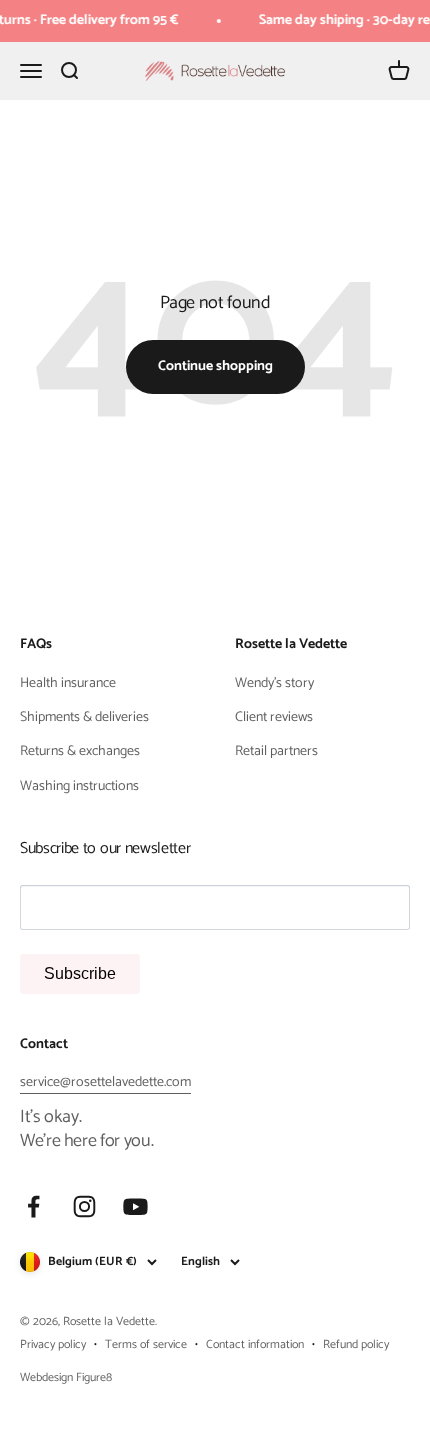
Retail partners (276, 752)
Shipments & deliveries (84, 718)
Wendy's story (274, 684)
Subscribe (80, 973)
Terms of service (146, 1344)
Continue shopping (215, 366)
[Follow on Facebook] (33, 1206)
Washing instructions (79, 787)
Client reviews (274, 718)
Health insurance (68, 684)
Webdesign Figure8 (66, 1377)
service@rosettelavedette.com (105, 1082)
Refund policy (356, 1344)
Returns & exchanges (80, 752)
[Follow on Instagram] (84, 1206)
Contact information (255, 1344)
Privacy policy (53, 1344)
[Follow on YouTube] (135, 1206)
